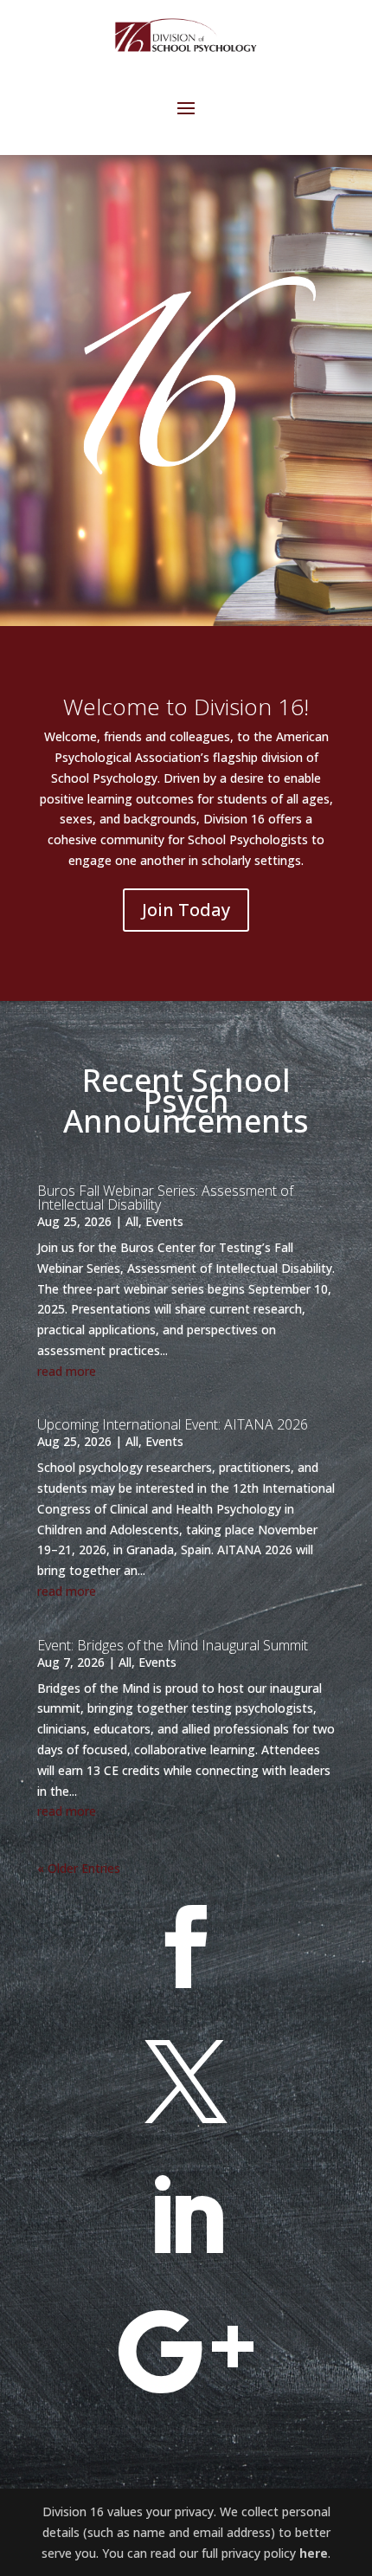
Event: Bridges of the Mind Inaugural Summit (173, 1645)
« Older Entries (79, 1868)
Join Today (186, 910)
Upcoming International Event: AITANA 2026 (173, 1424)
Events (164, 1221)
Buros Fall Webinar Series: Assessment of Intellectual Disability (165, 1198)
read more (67, 1371)
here (314, 2553)
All (132, 1221)
